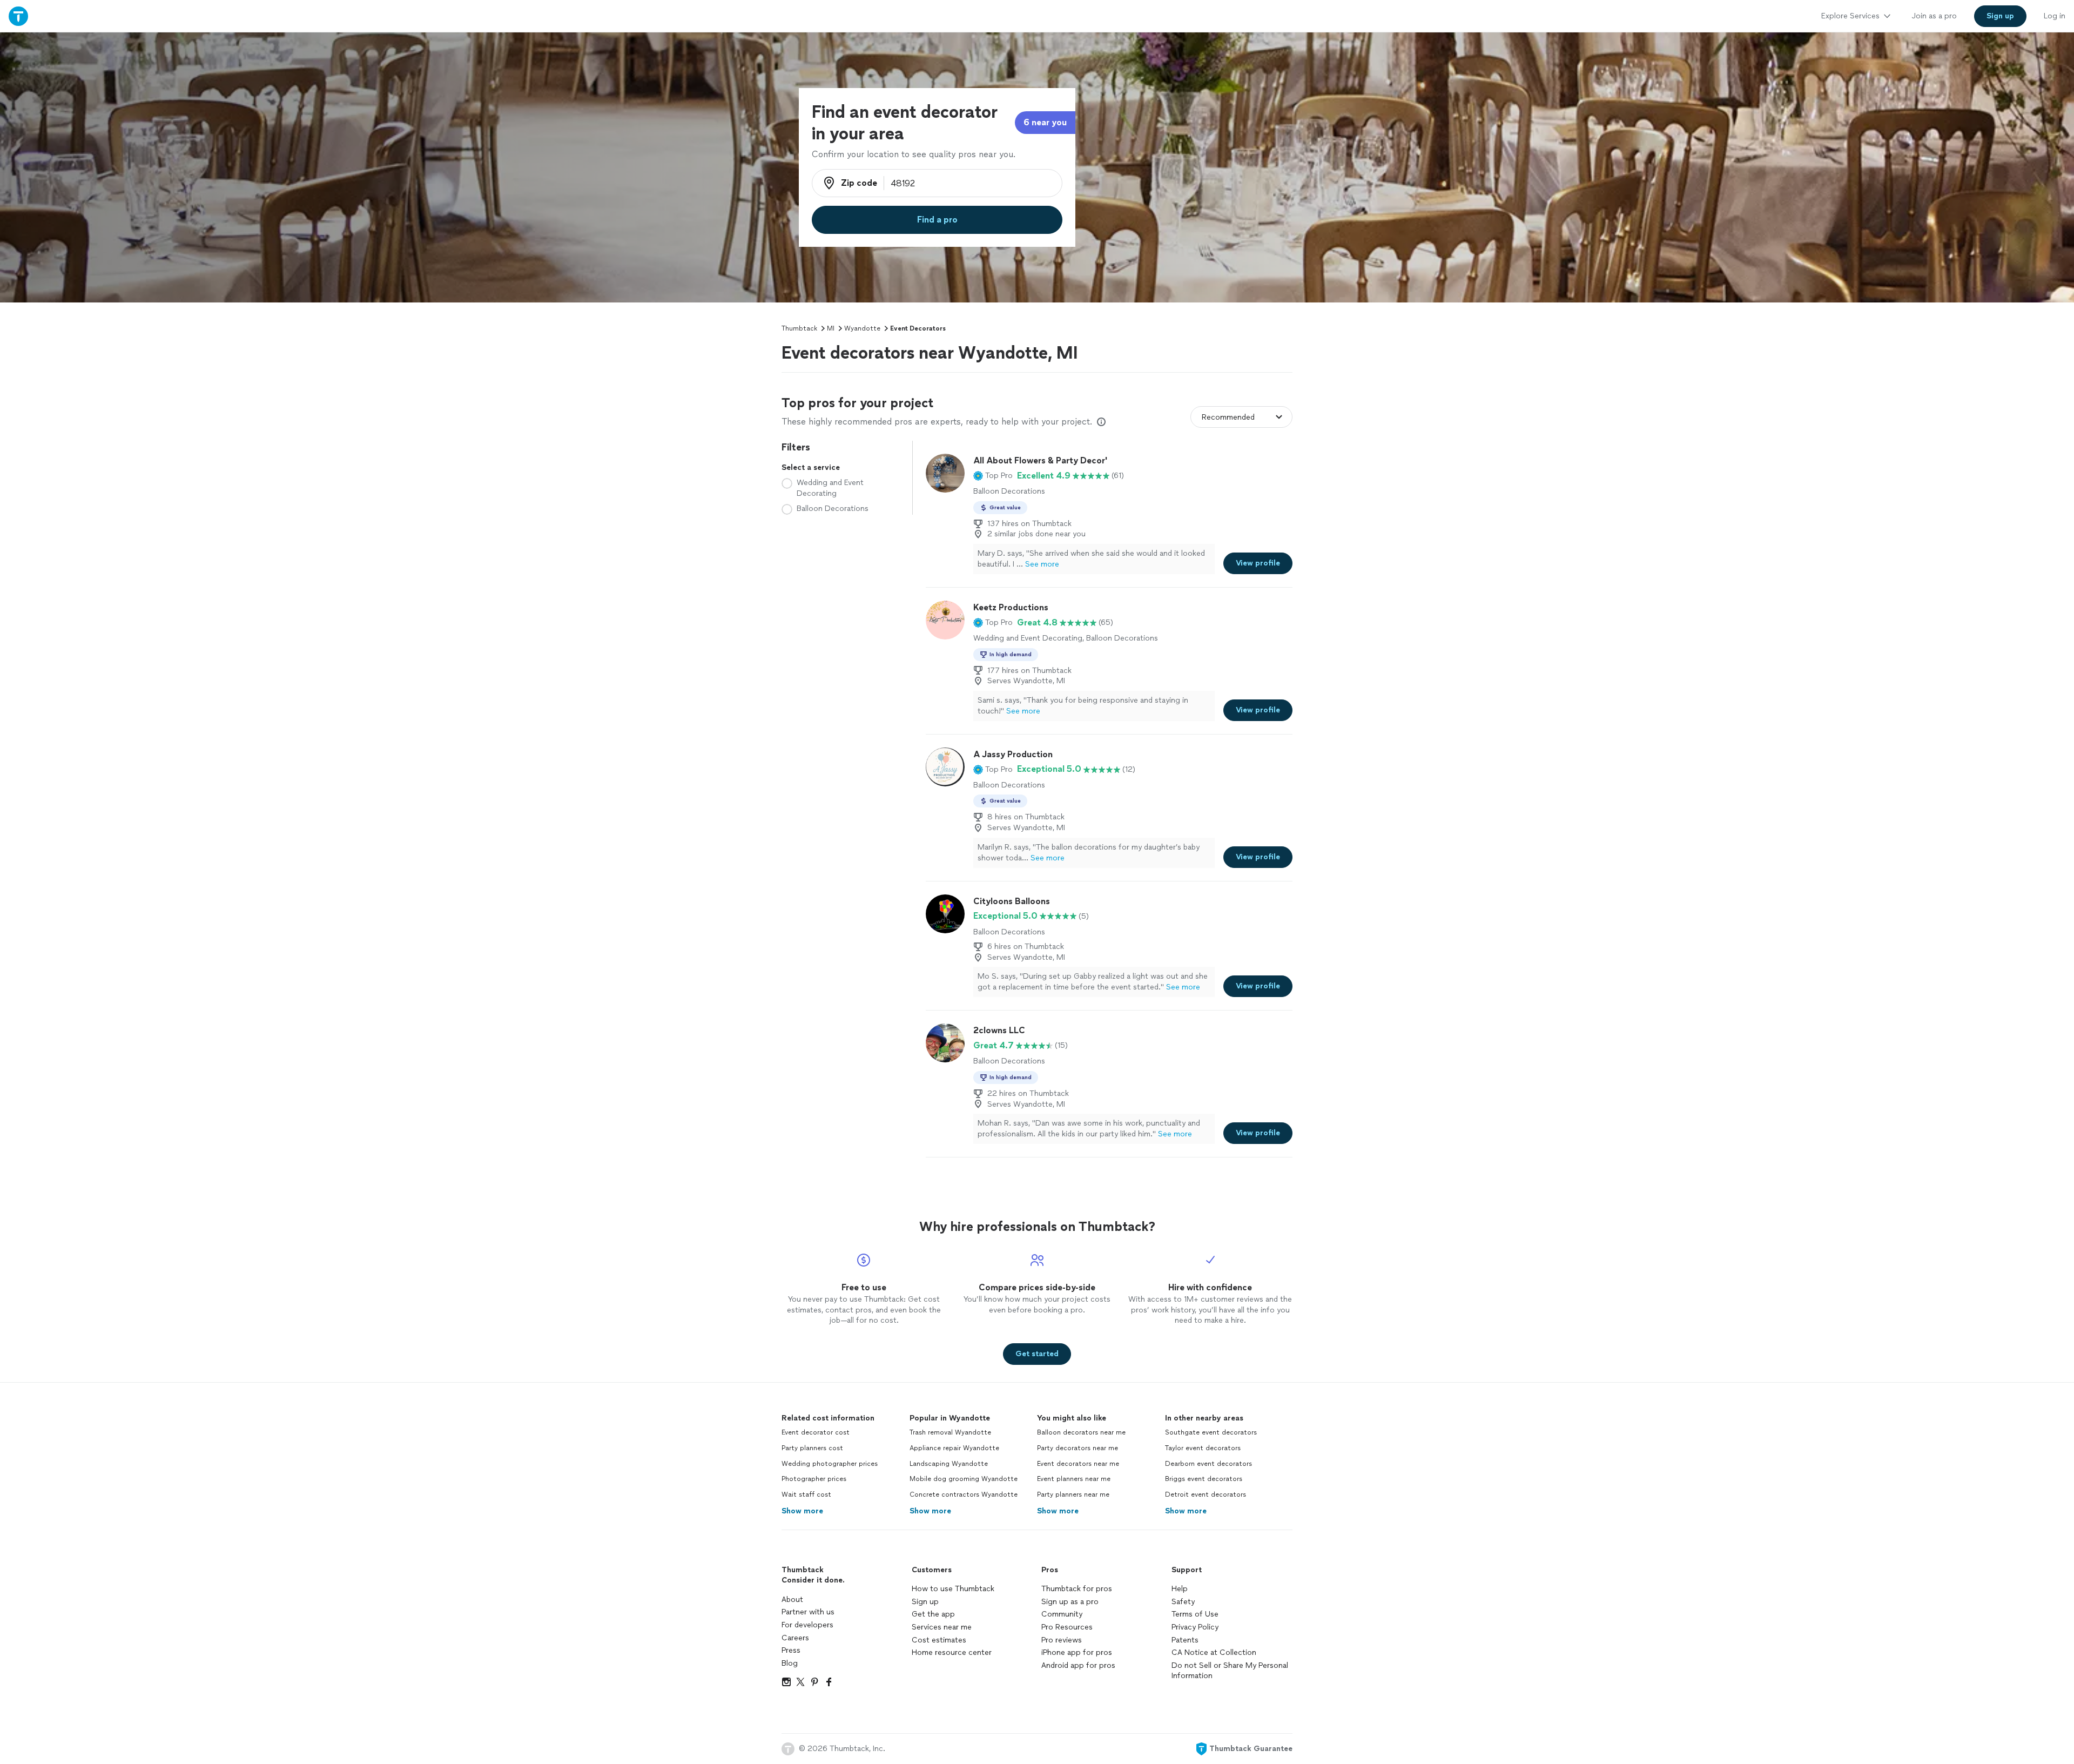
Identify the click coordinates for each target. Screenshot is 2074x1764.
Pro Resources (1067, 1627)
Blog (790, 1663)
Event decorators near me (1078, 1464)
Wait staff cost (806, 1494)
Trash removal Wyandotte (950, 1432)
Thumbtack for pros (1077, 1589)
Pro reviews (1062, 1640)
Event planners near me (1074, 1479)
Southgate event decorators (1211, 1432)
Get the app (933, 1614)
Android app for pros (1078, 1665)
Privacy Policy (1195, 1627)
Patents (1185, 1640)
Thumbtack (799, 328)
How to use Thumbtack (953, 1589)
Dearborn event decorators (1208, 1464)
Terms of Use (1195, 1614)
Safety (1183, 1602)
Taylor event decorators (1203, 1448)
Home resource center (952, 1652)
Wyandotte (862, 328)
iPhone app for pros (1077, 1652)
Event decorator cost (816, 1432)
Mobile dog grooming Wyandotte (964, 1479)
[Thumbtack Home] (18, 16)
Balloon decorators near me (1081, 1432)
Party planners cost (812, 1448)
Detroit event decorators (1206, 1494)
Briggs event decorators (1204, 1479)
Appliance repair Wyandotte (954, 1448)
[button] (993, 476)
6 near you (1045, 122)
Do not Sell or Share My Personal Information (1230, 1671)
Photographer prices (814, 1479)
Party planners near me (1073, 1494)
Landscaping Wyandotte (949, 1464)
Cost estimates (939, 1640)
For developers (807, 1625)
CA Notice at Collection (1214, 1652)
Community (1062, 1614)
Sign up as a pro (1070, 1602)
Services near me (942, 1627)
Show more (802, 1511)
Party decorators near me (1078, 1448)
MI (831, 328)
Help (1180, 1589)
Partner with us (808, 1612)
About (792, 1600)
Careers (795, 1638)
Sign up (925, 1602)
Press (791, 1650)
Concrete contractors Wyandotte (964, 1494)
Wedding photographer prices (830, 1464)
